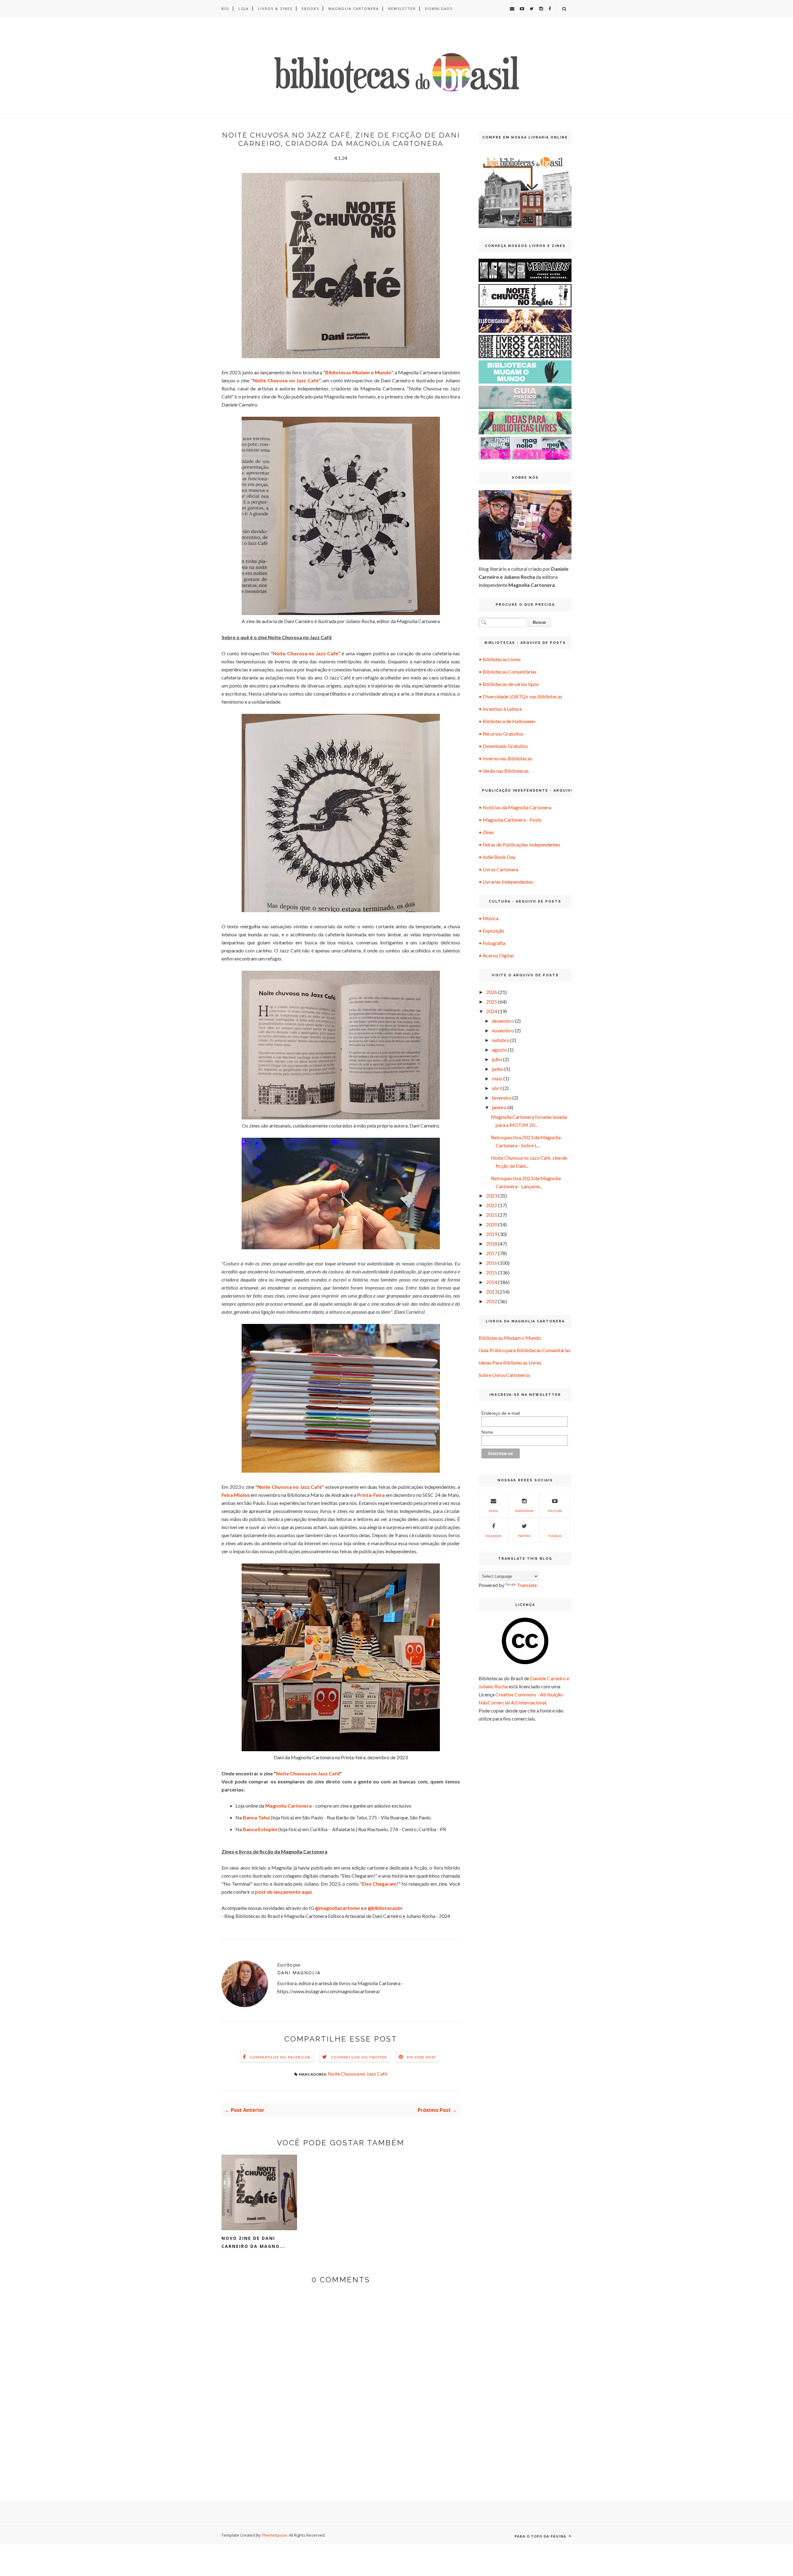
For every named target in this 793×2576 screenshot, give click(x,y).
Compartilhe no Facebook (280, 2057)
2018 (492, 1244)
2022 (492, 1205)
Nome (487, 1432)
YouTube (555, 1511)
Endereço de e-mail (501, 1413)
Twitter (524, 1536)
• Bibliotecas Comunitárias (508, 672)
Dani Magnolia (299, 1973)
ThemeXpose (274, 2535)
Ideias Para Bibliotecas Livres (510, 1363)
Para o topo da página (541, 2536)
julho (497, 1059)
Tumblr (555, 1536)
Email (494, 1511)
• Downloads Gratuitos (503, 746)
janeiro (499, 1107)
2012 (492, 1301)
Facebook (493, 1536)
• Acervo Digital (496, 955)
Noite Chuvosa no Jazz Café (357, 2074)
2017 (492, 1253)
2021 (492, 1215)
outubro (501, 1040)
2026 (492, 992)
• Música (489, 918)
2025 (492, 1002)
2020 (492, 1224)
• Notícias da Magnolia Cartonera (515, 807)
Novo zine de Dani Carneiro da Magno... (253, 2242)
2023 (492, 1196)
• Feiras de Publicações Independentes (519, 844)
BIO (225, 9)
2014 (492, 1282)
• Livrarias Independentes (506, 882)
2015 (492, 1272)
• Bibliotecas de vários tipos (509, 684)
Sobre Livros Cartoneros (504, 1375)
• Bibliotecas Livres (500, 659)
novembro (503, 1030)
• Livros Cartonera (498, 869)
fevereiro (502, 1098)
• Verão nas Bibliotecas (504, 771)
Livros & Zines (275, 9)
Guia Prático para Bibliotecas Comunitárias (525, 1350)
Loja (244, 9)
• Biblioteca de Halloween (507, 721)
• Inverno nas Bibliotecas (505, 758)
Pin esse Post (422, 2057)
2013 (492, 1292)
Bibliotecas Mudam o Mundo (510, 1338)
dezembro (503, 1021)
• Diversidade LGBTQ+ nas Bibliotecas (520, 696)
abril (497, 1088)
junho (498, 1069)
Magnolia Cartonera (354, 9)
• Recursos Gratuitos (501, 734)
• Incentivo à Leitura (500, 709)
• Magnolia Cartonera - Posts (510, 820)
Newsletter (402, 9)
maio (497, 1078)
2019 (492, 1234)
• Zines (486, 832)
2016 (492, 1263)
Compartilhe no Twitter (359, 2057)
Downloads (439, 9)
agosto (499, 1050)
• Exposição (491, 931)
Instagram (524, 1511)
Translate (527, 1585)
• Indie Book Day (497, 857)
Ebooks (310, 9)
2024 (492, 1011)
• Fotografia (492, 943)
